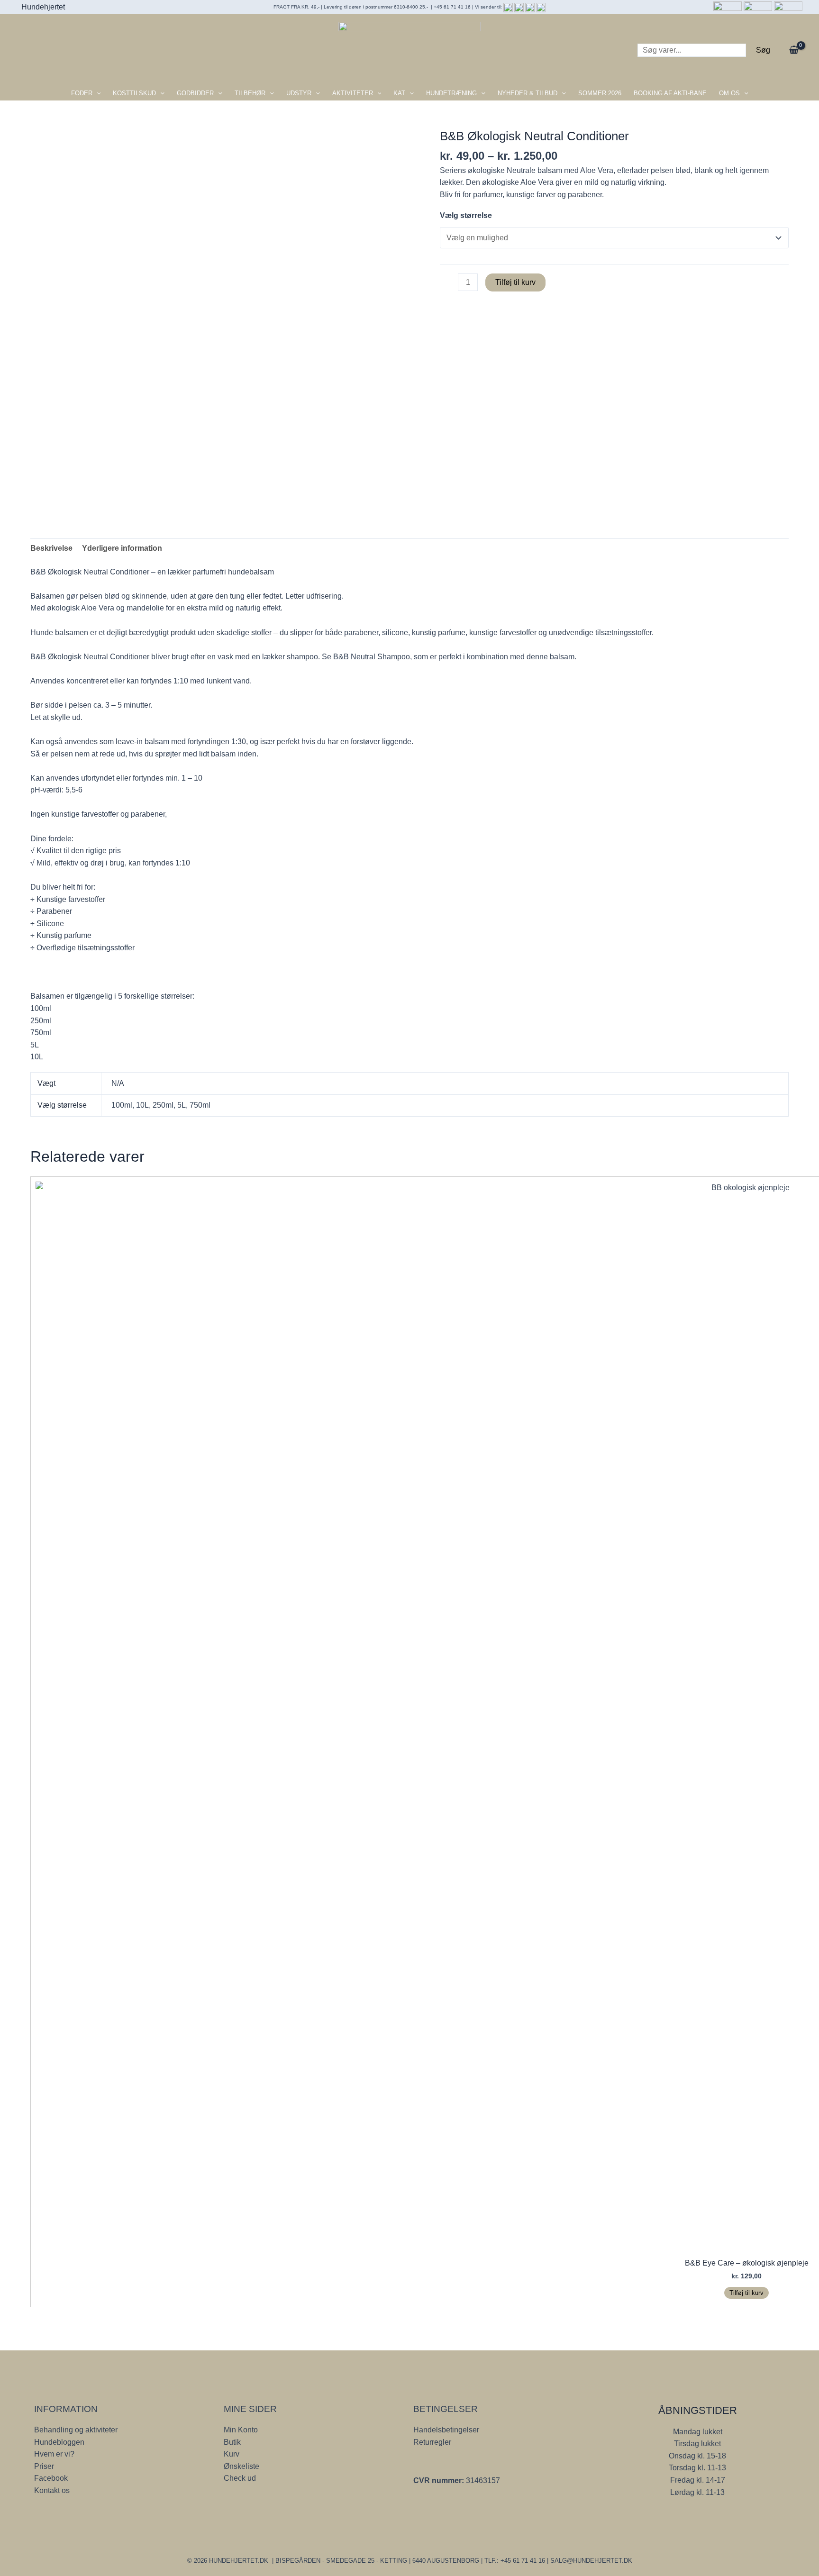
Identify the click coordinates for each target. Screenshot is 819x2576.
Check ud (240, 2478)
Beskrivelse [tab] (51, 548)
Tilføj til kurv (515, 282)
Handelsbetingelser (446, 2430)
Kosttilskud (134, 93)
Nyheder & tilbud (528, 93)
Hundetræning (451, 93)
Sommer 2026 (600, 93)
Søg (763, 50)
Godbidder (195, 93)
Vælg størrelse (466, 215)
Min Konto (241, 2430)
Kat (399, 93)
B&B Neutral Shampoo (372, 657)
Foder (82, 93)
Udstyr (299, 93)
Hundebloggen (59, 2442)
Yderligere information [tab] (122, 548)
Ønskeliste (241, 2466)
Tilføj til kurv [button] (746, 2293)
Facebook (51, 2478)
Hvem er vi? (54, 2454)
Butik (232, 2442)
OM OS (729, 93)
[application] (97, 93)
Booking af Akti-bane (670, 93)
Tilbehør (250, 93)
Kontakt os (52, 2490)
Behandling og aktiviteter (76, 2430)
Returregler (432, 2442)
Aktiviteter (353, 93)
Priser (44, 2466)
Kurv (232, 2454)
